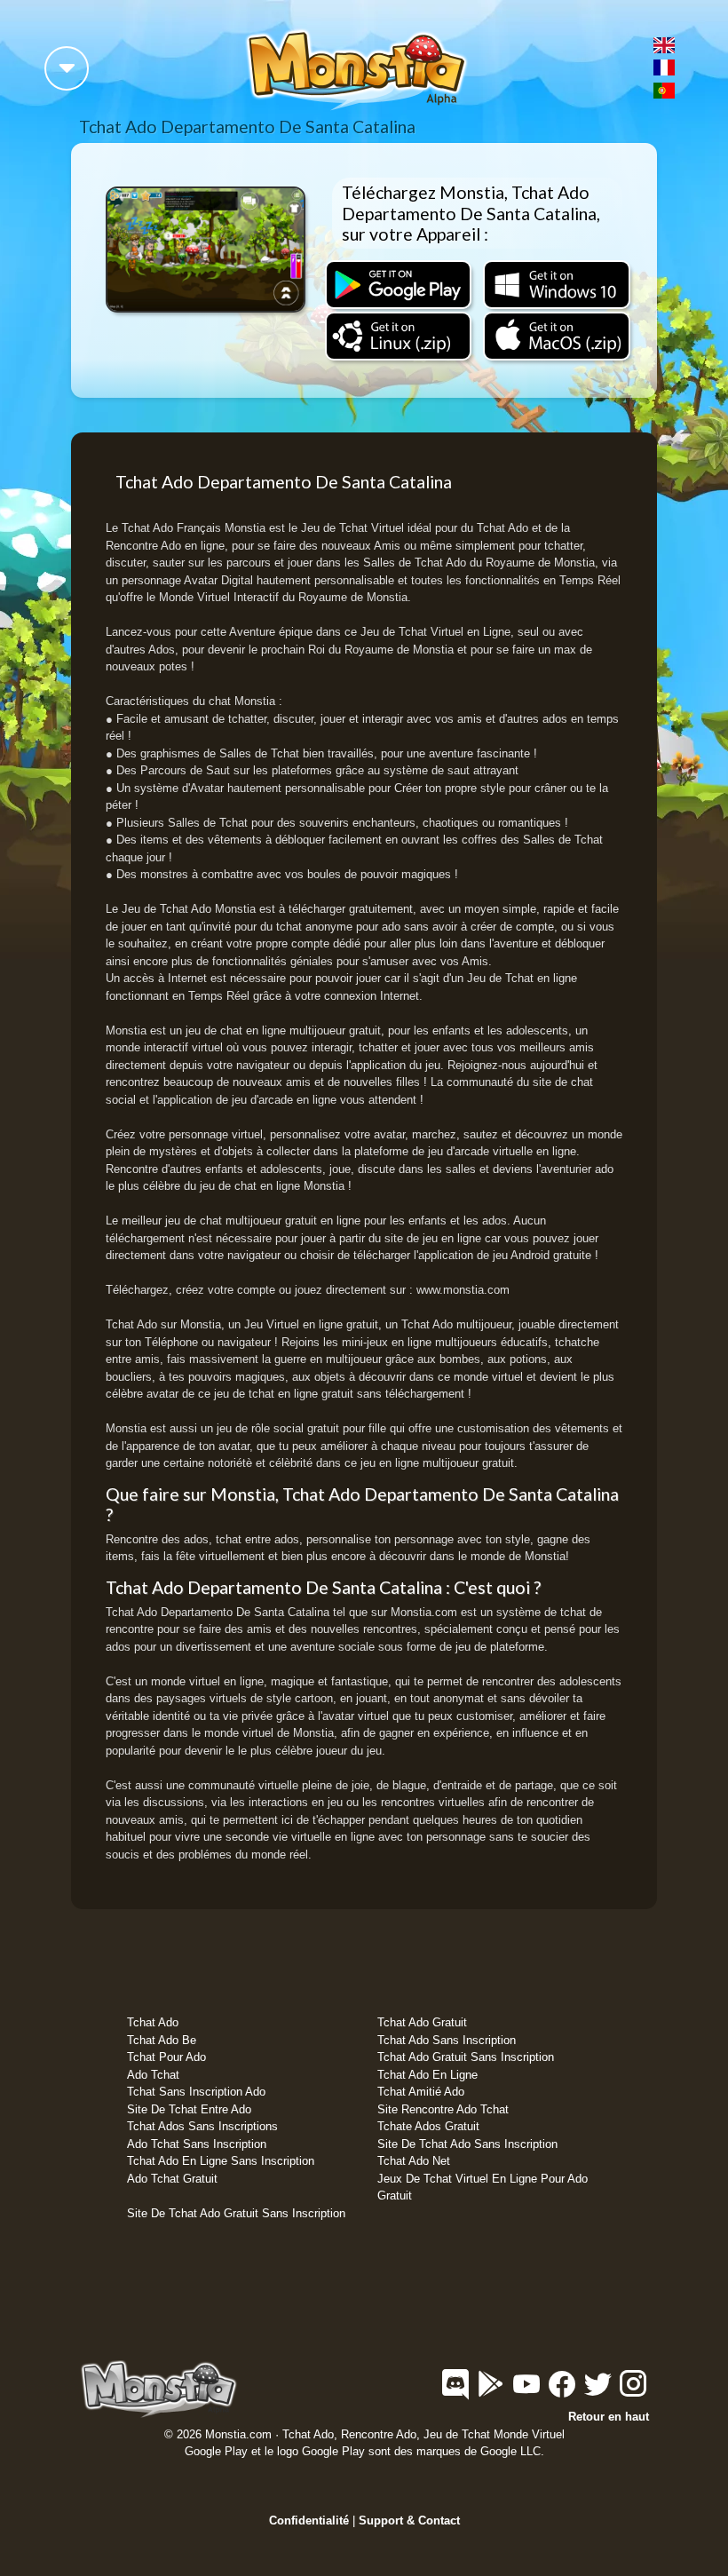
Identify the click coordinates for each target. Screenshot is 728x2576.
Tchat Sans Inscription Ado (196, 2092)
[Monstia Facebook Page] (564, 2392)
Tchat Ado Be (162, 2040)
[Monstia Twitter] (599, 2392)
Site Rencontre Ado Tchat (443, 2109)
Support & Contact (409, 2521)
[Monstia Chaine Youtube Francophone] (528, 2392)
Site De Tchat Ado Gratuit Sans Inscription (236, 2213)
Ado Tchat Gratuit (172, 2179)
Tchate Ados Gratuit (428, 2126)
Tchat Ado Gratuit (422, 2022)
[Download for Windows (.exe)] (557, 284)
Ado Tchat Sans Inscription (197, 2144)
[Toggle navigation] (67, 68)
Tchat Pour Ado (166, 2057)
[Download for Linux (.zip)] (398, 336)
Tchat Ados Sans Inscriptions (202, 2126)
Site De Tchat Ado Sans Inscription (467, 2144)
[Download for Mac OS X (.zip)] (557, 336)
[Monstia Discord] (457, 2392)
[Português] (664, 90)
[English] (664, 44)
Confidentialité (309, 2521)
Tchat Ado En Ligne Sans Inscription (221, 2161)
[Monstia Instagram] (633, 2392)
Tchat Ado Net (414, 2161)
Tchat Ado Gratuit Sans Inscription (466, 2057)
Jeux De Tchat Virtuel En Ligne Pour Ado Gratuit (483, 2188)
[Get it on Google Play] (398, 284)
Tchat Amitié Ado (421, 2092)
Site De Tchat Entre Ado (189, 2109)
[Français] (664, 67)
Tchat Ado (153, 2022)
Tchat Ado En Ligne (427, 2075)
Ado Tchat (153, 2075)
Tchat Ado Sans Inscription (447, 2040)
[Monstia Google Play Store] (493, 2392)
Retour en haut (609, 2417)
